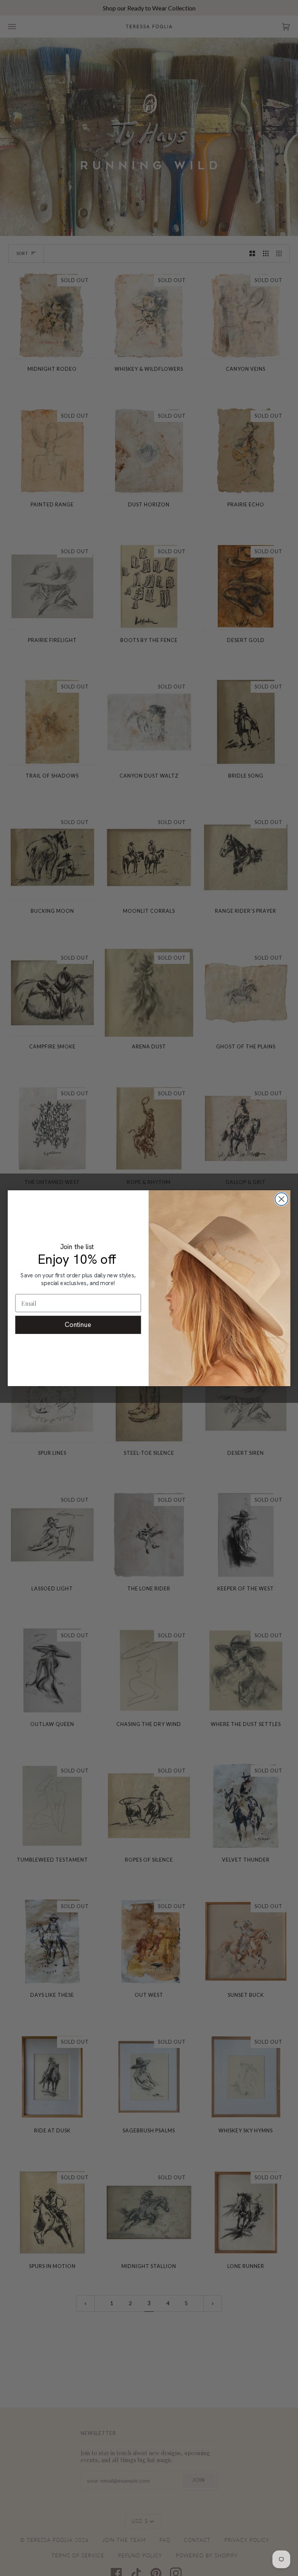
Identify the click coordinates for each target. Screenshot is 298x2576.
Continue (78, 1325)
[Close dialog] (282, 1199)
